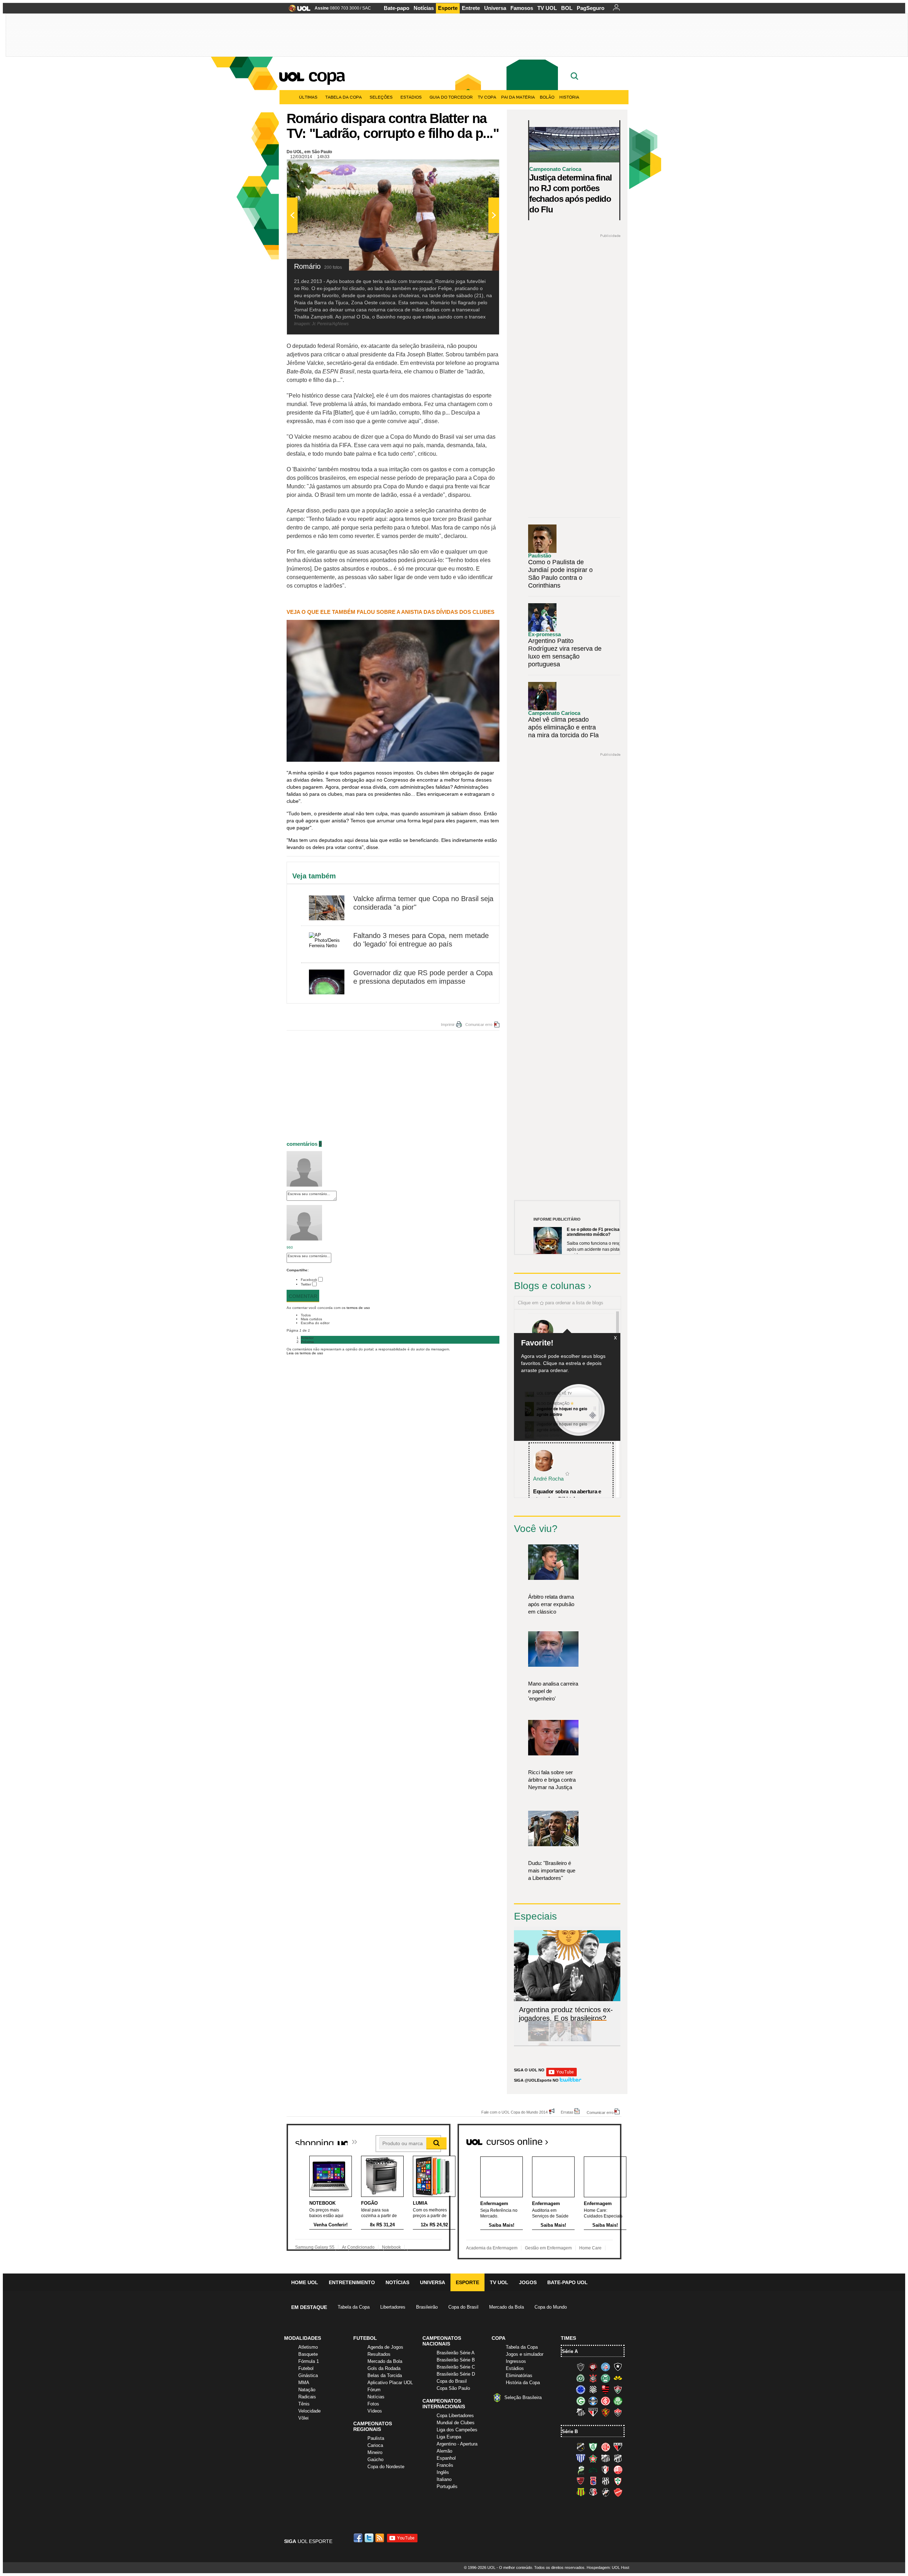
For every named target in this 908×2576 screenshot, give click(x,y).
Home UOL (305, 2282)
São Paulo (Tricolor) (593, 2412)
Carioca (375, 2445)
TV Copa (487, 97)
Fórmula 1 (309, 2361)
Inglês (443, 2472)
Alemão (444, 2451)
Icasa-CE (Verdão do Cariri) (593, 2470)
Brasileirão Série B (456, 2360)
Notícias (424, 8)
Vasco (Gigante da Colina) (605, 2492)
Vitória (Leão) (618, 2412)
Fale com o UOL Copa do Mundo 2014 (514, 2112)
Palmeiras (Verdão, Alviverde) (618, 2401)
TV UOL (547, 8)
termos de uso (358, 1308)
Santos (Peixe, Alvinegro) (581, 2412)
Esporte (448, 8)
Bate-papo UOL (567, 2282)
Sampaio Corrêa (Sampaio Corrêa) (581, 2492)
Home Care (590, 2248)
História (569, 97)
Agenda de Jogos (385, 2347)
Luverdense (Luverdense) (581, 2470)
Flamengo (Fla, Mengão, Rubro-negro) (605, 2389)
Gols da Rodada (384, 2368)
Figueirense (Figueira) (593, 2389)
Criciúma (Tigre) (618, 2378)
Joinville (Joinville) (605, 2470)
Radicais (307, 2397)
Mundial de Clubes (456, 2423)
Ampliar (476, 168)
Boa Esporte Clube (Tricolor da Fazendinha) (593, 2458)
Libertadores (393, 2307)
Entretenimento (352, 2282)
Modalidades (303, 2338)
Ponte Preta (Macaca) (605, 2481)
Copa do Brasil (463, 2307)
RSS (380, 2538)
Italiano (444, 2479)
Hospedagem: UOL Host (608, 2567)
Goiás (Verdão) (581, 2401)
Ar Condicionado (358, 2247)
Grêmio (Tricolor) (593, 2401)
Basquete (308, 2354)
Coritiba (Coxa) (605, 2378)
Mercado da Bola (506, 2307)
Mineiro (375, 2452)
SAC (367, 8)
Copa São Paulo (453, 2388)
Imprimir (448, 1025)
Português (447, 2486)
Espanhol (446, 2458)
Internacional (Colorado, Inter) (605, 2401)
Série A (570, 2351)
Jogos (528, 2282)
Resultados (379, 2354)
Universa (495, 8)
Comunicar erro (479, 1025)
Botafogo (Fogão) (618, 2367)
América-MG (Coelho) (593, 2447)
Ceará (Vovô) (618, 2458)
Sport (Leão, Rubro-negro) (605, 2412)
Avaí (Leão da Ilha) (581, 2458)
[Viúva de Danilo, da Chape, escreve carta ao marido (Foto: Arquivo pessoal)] (581, 2040)
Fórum (374, 2390)
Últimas (308, 97)
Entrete (471, 8)
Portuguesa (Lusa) (618, 2481)
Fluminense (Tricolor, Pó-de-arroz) (618, 2389)
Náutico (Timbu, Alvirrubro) (618, 2470)
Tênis (304, 2404)
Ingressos (516, 2361)
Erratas (567, 2112)
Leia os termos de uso (305, 1353)
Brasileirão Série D (456, 2374)
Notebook (391, 2247)
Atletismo (308, 2347)
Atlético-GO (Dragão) (618, 2447)
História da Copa (523, 2383)
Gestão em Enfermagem (548, 2248)
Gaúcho (375, 2460)
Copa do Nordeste (386, 2467)
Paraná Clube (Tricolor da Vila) (593, 2481)
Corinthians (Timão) (593, 2378)
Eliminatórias (519, 2375)
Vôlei (303, 2418)
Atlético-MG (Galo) (581, 2367)
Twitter (306, 1284)
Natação (307, 2390)
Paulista (376, 2438)
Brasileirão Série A (456, 2353)
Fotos (373, 2404)
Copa (326, 75)
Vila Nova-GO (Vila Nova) (618, 2492)
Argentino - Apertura (457, 2444)
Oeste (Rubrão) (581, 2481)
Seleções (381, 97)
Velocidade (309, 2411)
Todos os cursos (597, 2139)
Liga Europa (449, 2437)
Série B (570, 2431)
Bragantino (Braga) (605, 2458)
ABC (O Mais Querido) (581, 2447)
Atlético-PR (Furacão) (593, 2367)
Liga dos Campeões (457, 2430)
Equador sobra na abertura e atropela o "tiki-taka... (567, 1495)
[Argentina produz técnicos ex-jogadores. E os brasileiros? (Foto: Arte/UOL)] (602, 2040)
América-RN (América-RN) (605, 2447)
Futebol (306, 2368)
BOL (567, 8)
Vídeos (375, 2411)
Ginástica (308, 2375)
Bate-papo (397, 8)
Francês (445, 2465)
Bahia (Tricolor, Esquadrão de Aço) (605, 2367)
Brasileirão (427, 2307)
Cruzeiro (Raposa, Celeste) (581, 2389)
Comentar (303, 1296)
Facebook (309, 1280)
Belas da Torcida (385, 2375)
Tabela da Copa (344, 97)
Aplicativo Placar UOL (390, 2383)
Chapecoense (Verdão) (581, 2378)
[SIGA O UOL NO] (561, 2075)
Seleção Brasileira (523, 2397)
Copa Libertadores (455, 2416)
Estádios (411, 97)
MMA (304, 2383)
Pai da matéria (518, 97)
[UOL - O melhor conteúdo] (297, 10)
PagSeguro (591, 8)
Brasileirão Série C (456, 2367)
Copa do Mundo (551, 2307)
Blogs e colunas (550, 1286)
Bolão (547, 97)
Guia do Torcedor (451, 97)
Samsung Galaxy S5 (315, 2247)
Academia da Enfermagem (492, 2248)
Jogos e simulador (525, 2354)
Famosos (522, 8)
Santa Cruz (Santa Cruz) (593, 2492)
